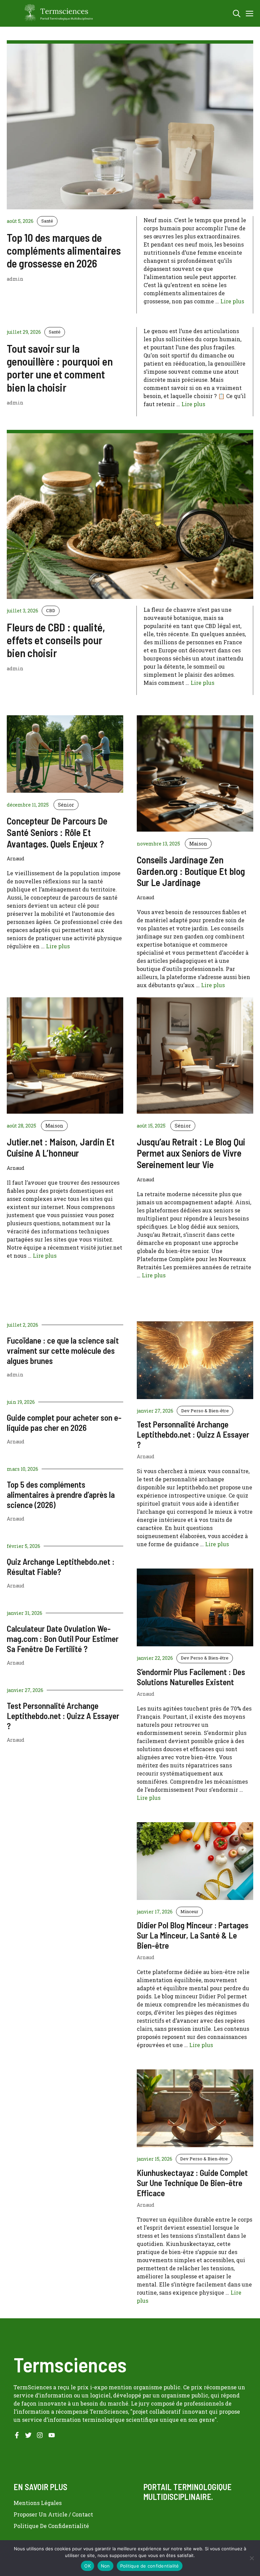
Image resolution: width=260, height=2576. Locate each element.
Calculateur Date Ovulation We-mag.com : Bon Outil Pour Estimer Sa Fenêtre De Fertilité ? (63, 1639)
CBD (51, 610)
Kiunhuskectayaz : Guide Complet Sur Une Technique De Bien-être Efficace (192, 2183)
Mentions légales (38, 2503)
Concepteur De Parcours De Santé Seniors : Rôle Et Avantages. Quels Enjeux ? (57, 832)
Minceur (189, 1911)
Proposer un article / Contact (53, 2514)
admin (15, 1375)
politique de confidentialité (51, 2526)
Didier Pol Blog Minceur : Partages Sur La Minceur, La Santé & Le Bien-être (193, 1935)
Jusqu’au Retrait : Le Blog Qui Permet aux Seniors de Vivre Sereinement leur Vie (191, 1153)
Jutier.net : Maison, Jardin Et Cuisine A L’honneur (61, 1147)
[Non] (252, 2558)
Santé (47, 221)
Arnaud (16, 1442)
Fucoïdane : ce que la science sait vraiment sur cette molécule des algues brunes (63, 1350)
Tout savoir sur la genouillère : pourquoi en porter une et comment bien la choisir (60, 368)
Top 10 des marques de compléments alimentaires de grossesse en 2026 (64, 250)
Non (105, 2566)
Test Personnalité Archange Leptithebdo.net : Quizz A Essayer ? (63, 1716)
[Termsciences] (53, 13)
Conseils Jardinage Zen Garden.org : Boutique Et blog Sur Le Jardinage (191, 871)
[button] (237, 13)
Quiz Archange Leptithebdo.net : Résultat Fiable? (61, 1567)
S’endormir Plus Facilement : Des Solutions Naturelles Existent (191, 1677)
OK (88, 2566)
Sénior (66, 805)
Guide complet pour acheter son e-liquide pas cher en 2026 (64, 1422)
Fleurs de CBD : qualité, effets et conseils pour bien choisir (56, 640)
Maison (198, 844)
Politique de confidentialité (150, 2566)
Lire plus (232, 301)
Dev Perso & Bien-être (205, 1411)
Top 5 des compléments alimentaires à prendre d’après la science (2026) (61, 1494)
